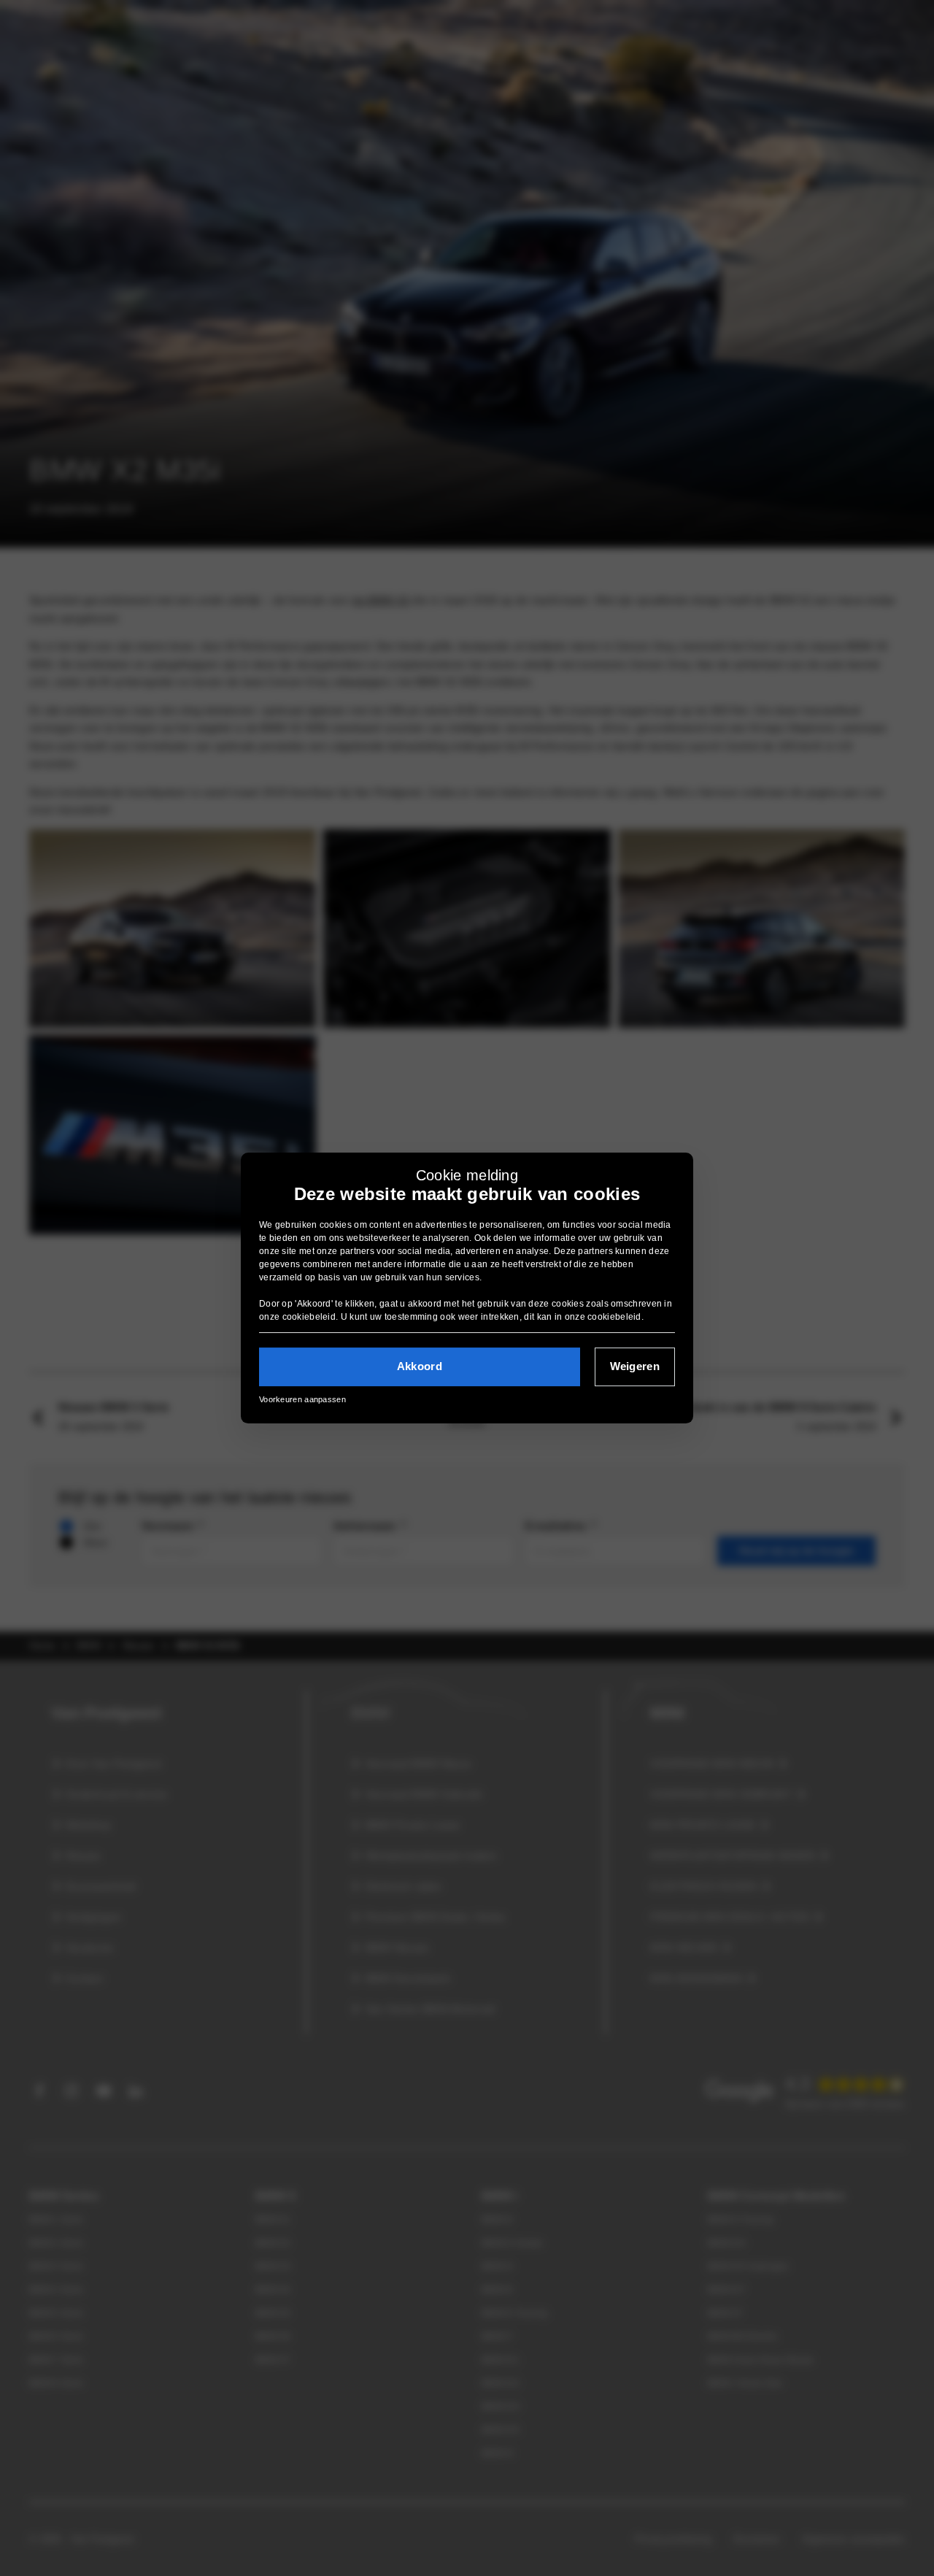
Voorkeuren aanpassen (302, 1399)
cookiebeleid (309, 1317)
